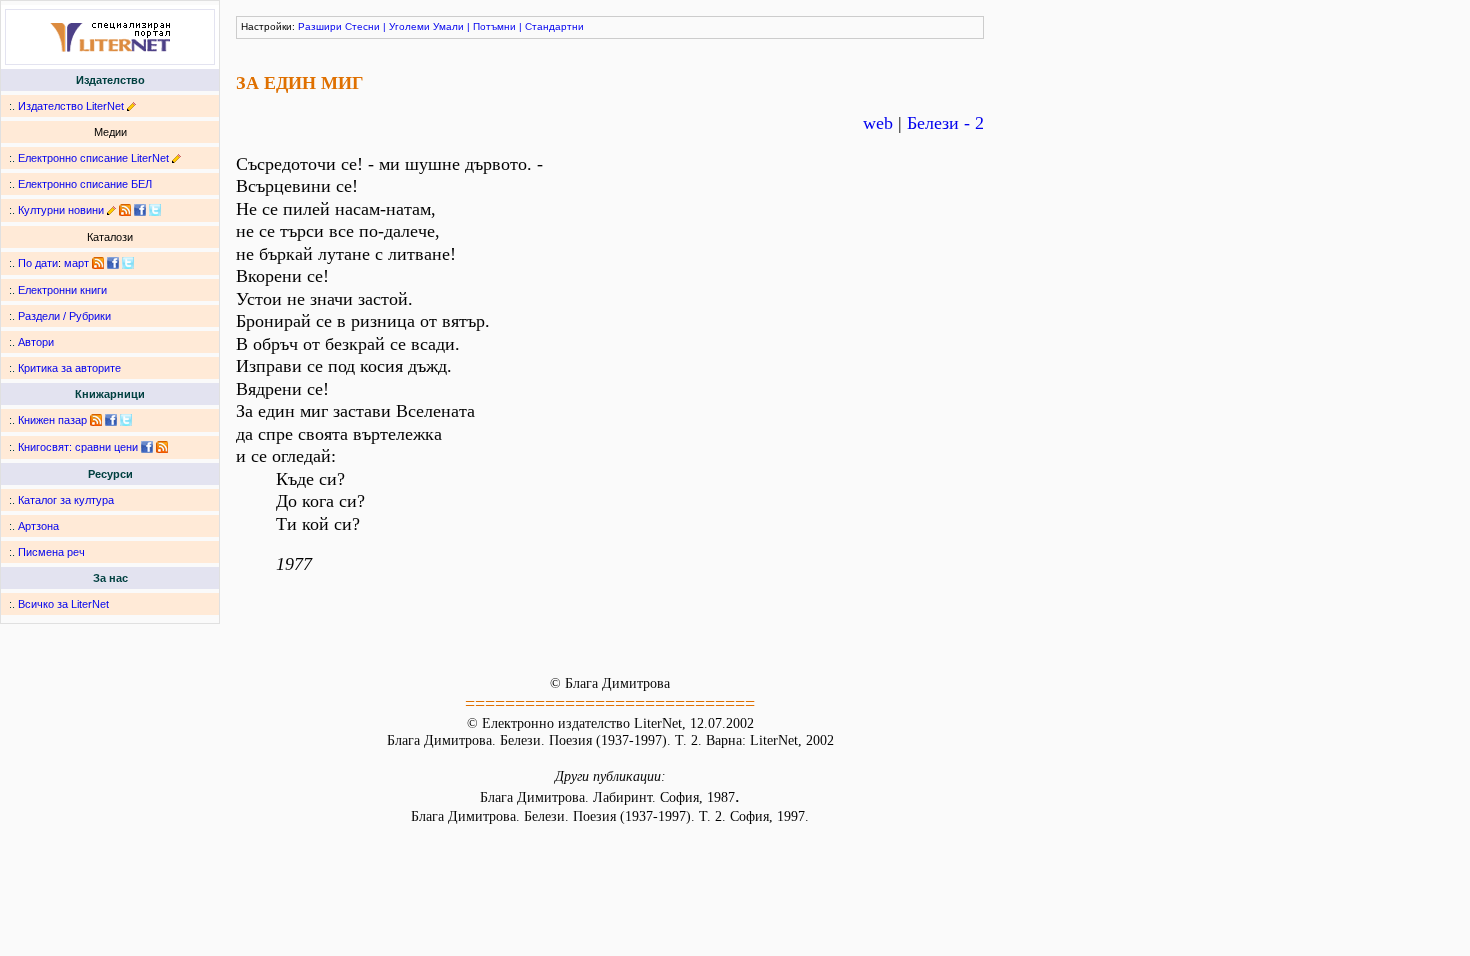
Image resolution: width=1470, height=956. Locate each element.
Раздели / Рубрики (64, 316)
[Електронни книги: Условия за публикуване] (131, 106)
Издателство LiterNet (71, 106)
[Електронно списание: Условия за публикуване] (176, 158)
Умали (448, 26)
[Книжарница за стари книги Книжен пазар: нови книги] (96, 420)
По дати (38, 263)
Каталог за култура (66, 500)
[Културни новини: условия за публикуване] (111, 210)
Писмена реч (51, 552)
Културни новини (61, 210)
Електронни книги (62, 290)
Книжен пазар (52, 420)
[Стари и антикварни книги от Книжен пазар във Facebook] (111, 420)
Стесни (362, 26)
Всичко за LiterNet (63, 604)
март (76, 263)
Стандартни (554, 26)
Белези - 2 (945, 123)
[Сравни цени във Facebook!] (147, 447)
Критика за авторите (69, 368)
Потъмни (494, 26)
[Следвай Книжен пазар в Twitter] (126, 420)
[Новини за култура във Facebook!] (140, 210)
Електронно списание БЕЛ (85, 184)
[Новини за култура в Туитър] (155, 210)
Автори (36, 342)
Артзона (38, 526)
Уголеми (409, 26)
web (878, 123)
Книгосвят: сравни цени (78, 447)
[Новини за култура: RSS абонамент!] (125, 210)
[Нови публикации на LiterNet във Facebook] (113, 263)
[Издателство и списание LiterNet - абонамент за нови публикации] (98, 263)
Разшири (320, 26)
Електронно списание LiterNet (93, 158)
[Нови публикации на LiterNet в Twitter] (128, 263)
